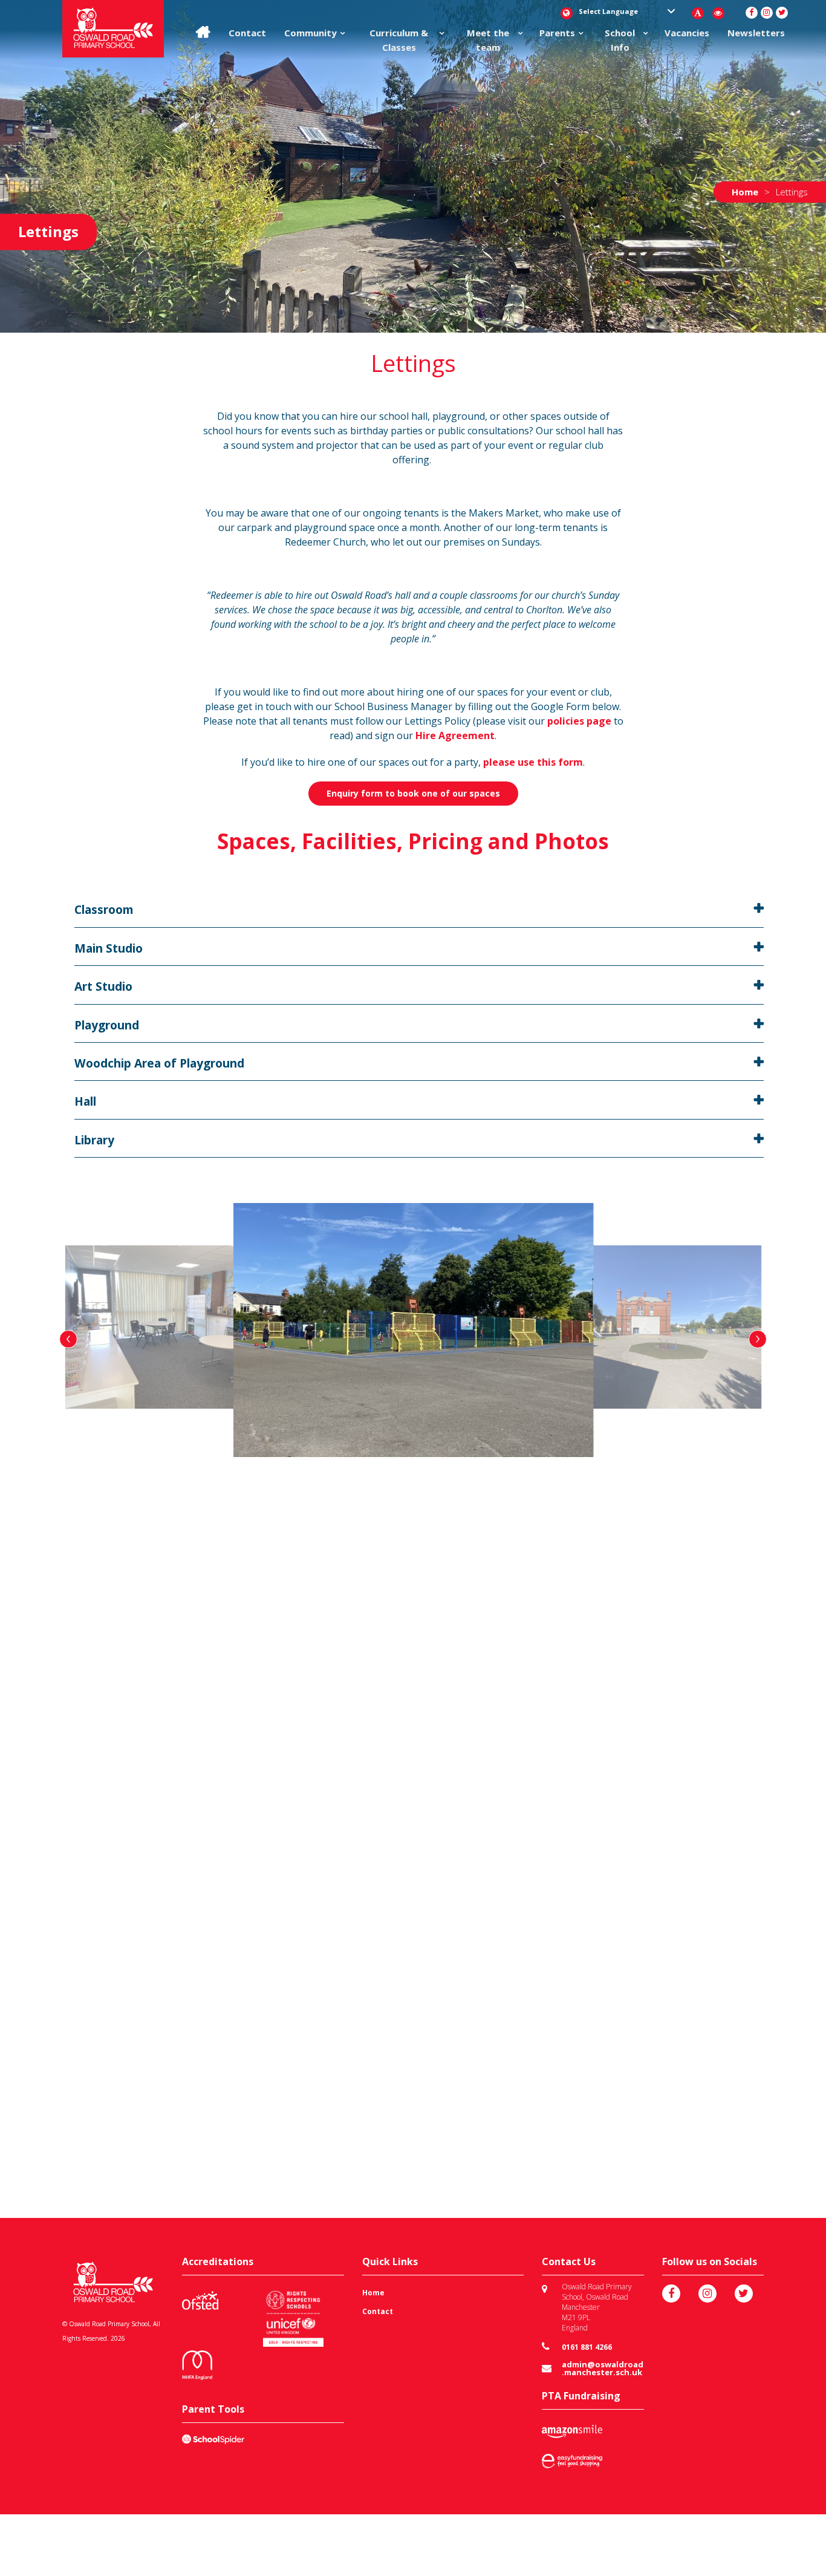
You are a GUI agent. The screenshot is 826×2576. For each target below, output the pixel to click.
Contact (247, 33)
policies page (579, 721)
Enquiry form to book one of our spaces (413, 793)
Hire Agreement (455, 735)
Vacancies (687, 33)
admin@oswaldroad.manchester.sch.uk (603, 2369)
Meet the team (488, 40)
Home (373, 2293)
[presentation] (68, 1339)
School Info (620, 40)
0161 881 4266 (587, 2347)
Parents (557, 33)
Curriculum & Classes (399, 40)
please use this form (533, 762)
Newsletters (756, 33)
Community (311, 33)
